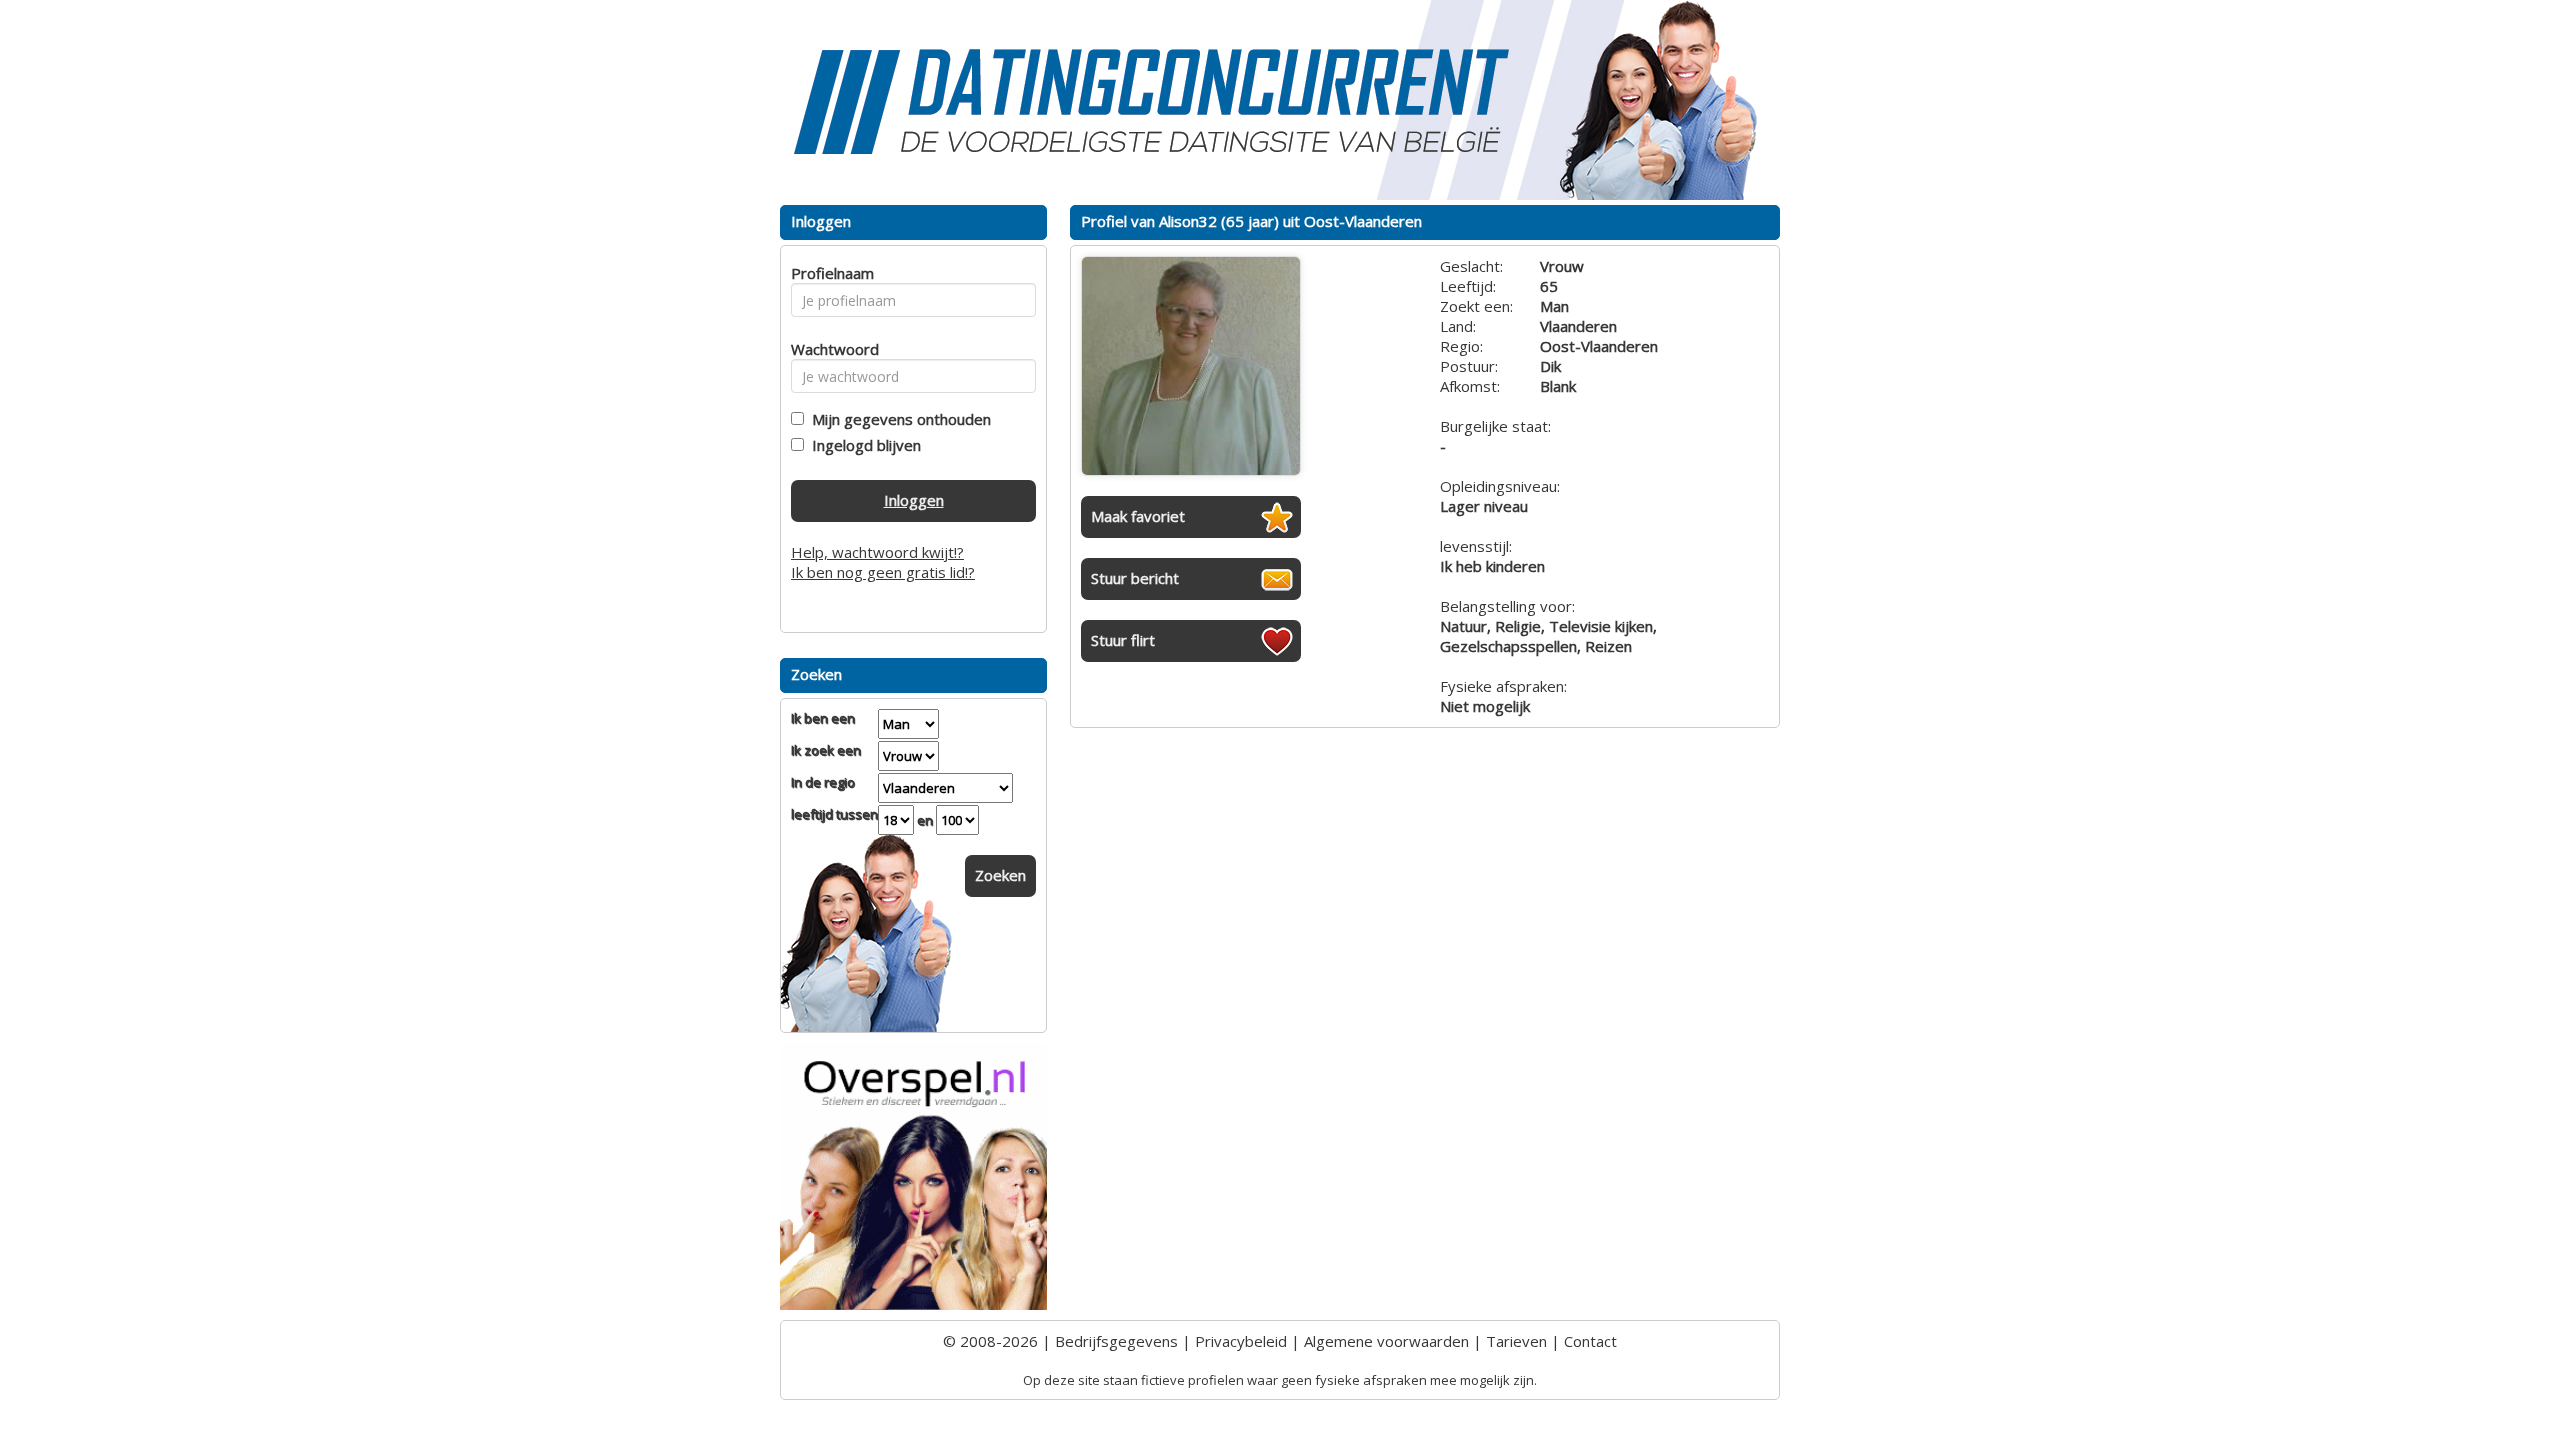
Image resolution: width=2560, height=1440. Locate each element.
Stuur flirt (1123, 640)
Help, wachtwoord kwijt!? (877, 552)
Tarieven (1516, 1341)
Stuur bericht (1135, 578)
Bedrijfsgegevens (1116, 1341)
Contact (1590, 1341)
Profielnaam (829, 273)
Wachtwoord (829, 349)
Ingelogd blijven (862, 445)
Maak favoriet (1138, 516)
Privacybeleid (1241, 1341)
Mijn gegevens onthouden (897, 419)
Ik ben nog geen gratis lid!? (883, 572)
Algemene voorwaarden (1386, 1341)
